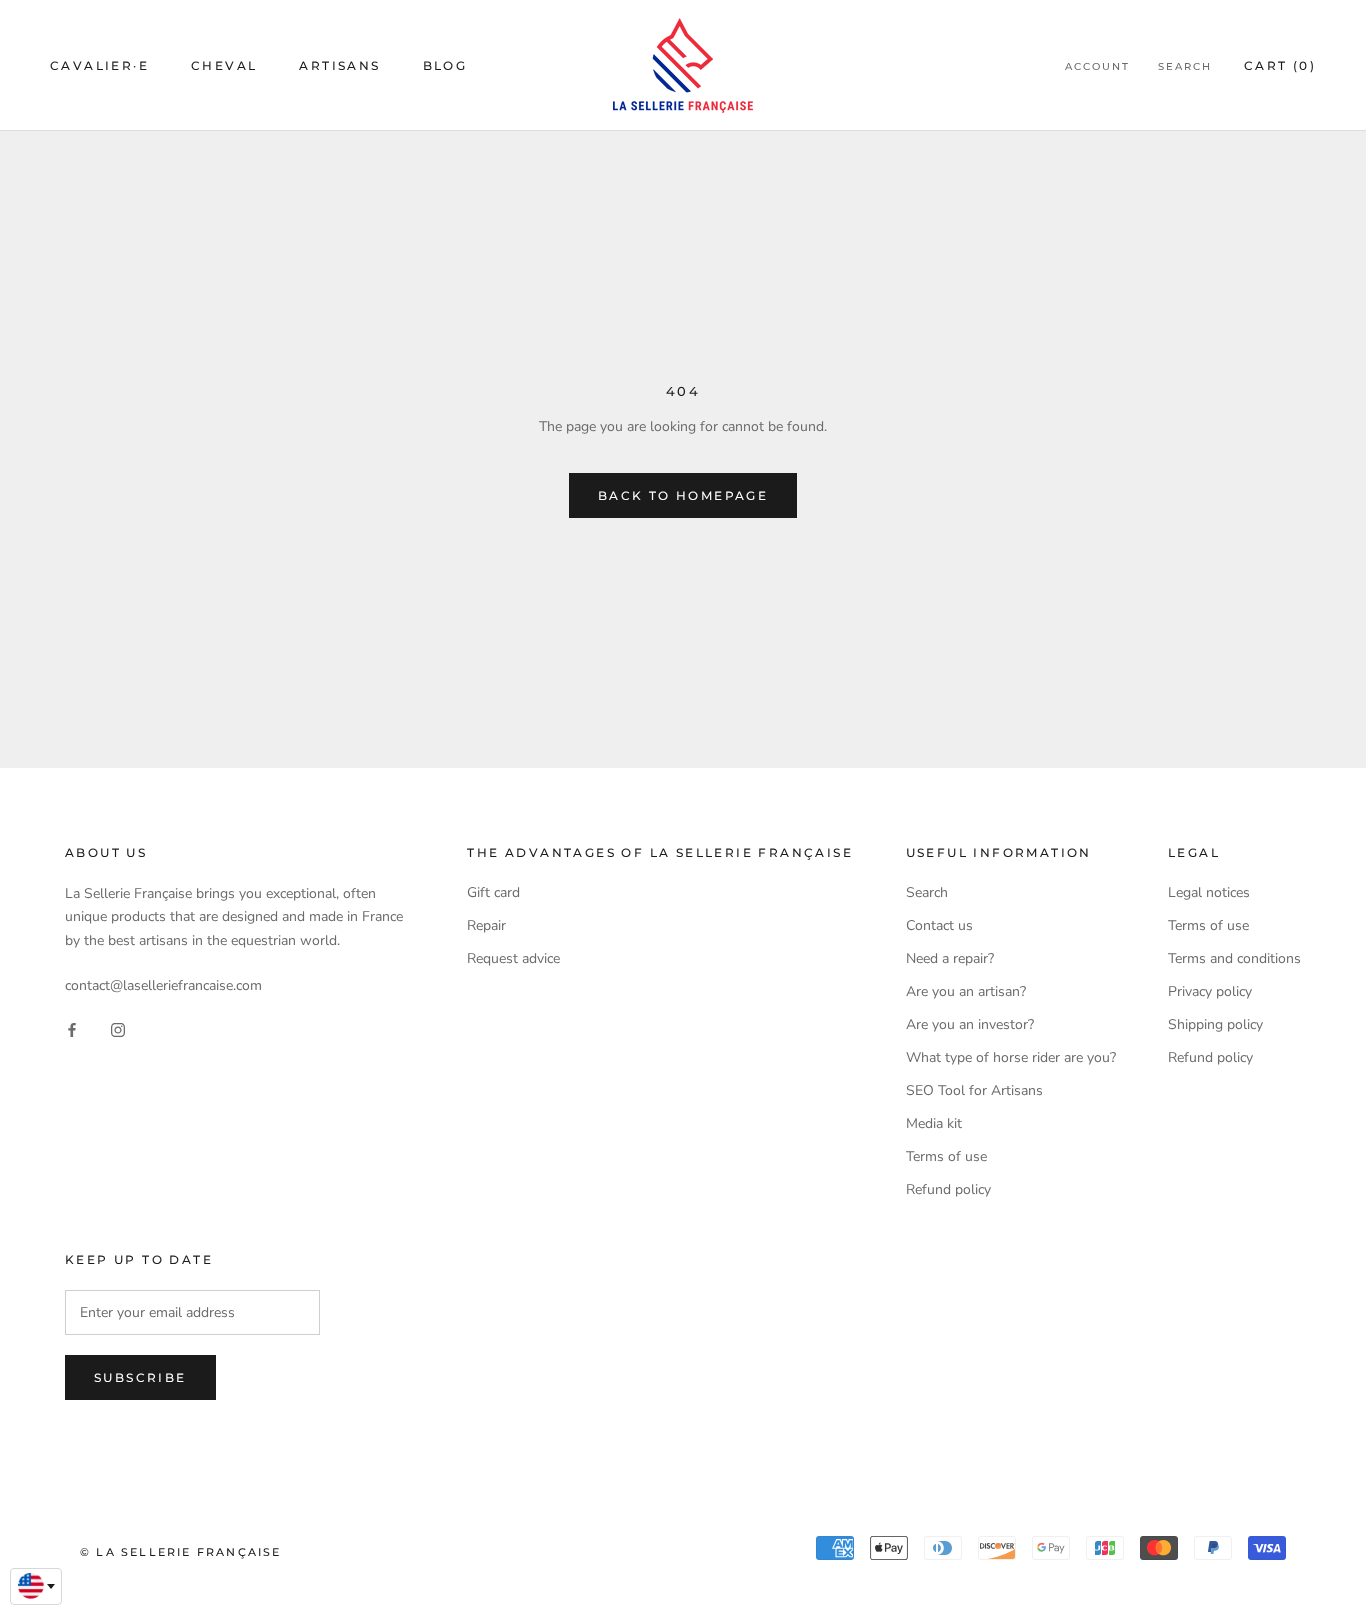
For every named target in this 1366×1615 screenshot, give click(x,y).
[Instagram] (118, 1028)
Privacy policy (1210, 991)
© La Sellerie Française (181, 1552)
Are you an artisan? (966, 991)
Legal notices (1209, 892)
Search (1185, 66)
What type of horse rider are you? (1011, 1057)
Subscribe (140, 1377)
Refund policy (948, 1189)
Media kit (934, 1123)
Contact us (939, 925)
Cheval (224, 65)
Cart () (1280, 65)
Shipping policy (1215, 1024)
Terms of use (946, 1156)
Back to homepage (683, 495)
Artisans (339, 65)
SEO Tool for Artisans (974, 1090)
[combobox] (36, 1587)
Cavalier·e (99, 65)
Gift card (493, 892)
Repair (486, 925)
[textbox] (36, 1586)
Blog (445, 65)
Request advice (513, 958)
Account (1097, 66)
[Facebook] (72, 1028)
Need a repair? (950, 958)
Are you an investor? (970, 1024)
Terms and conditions (1234, 958)
